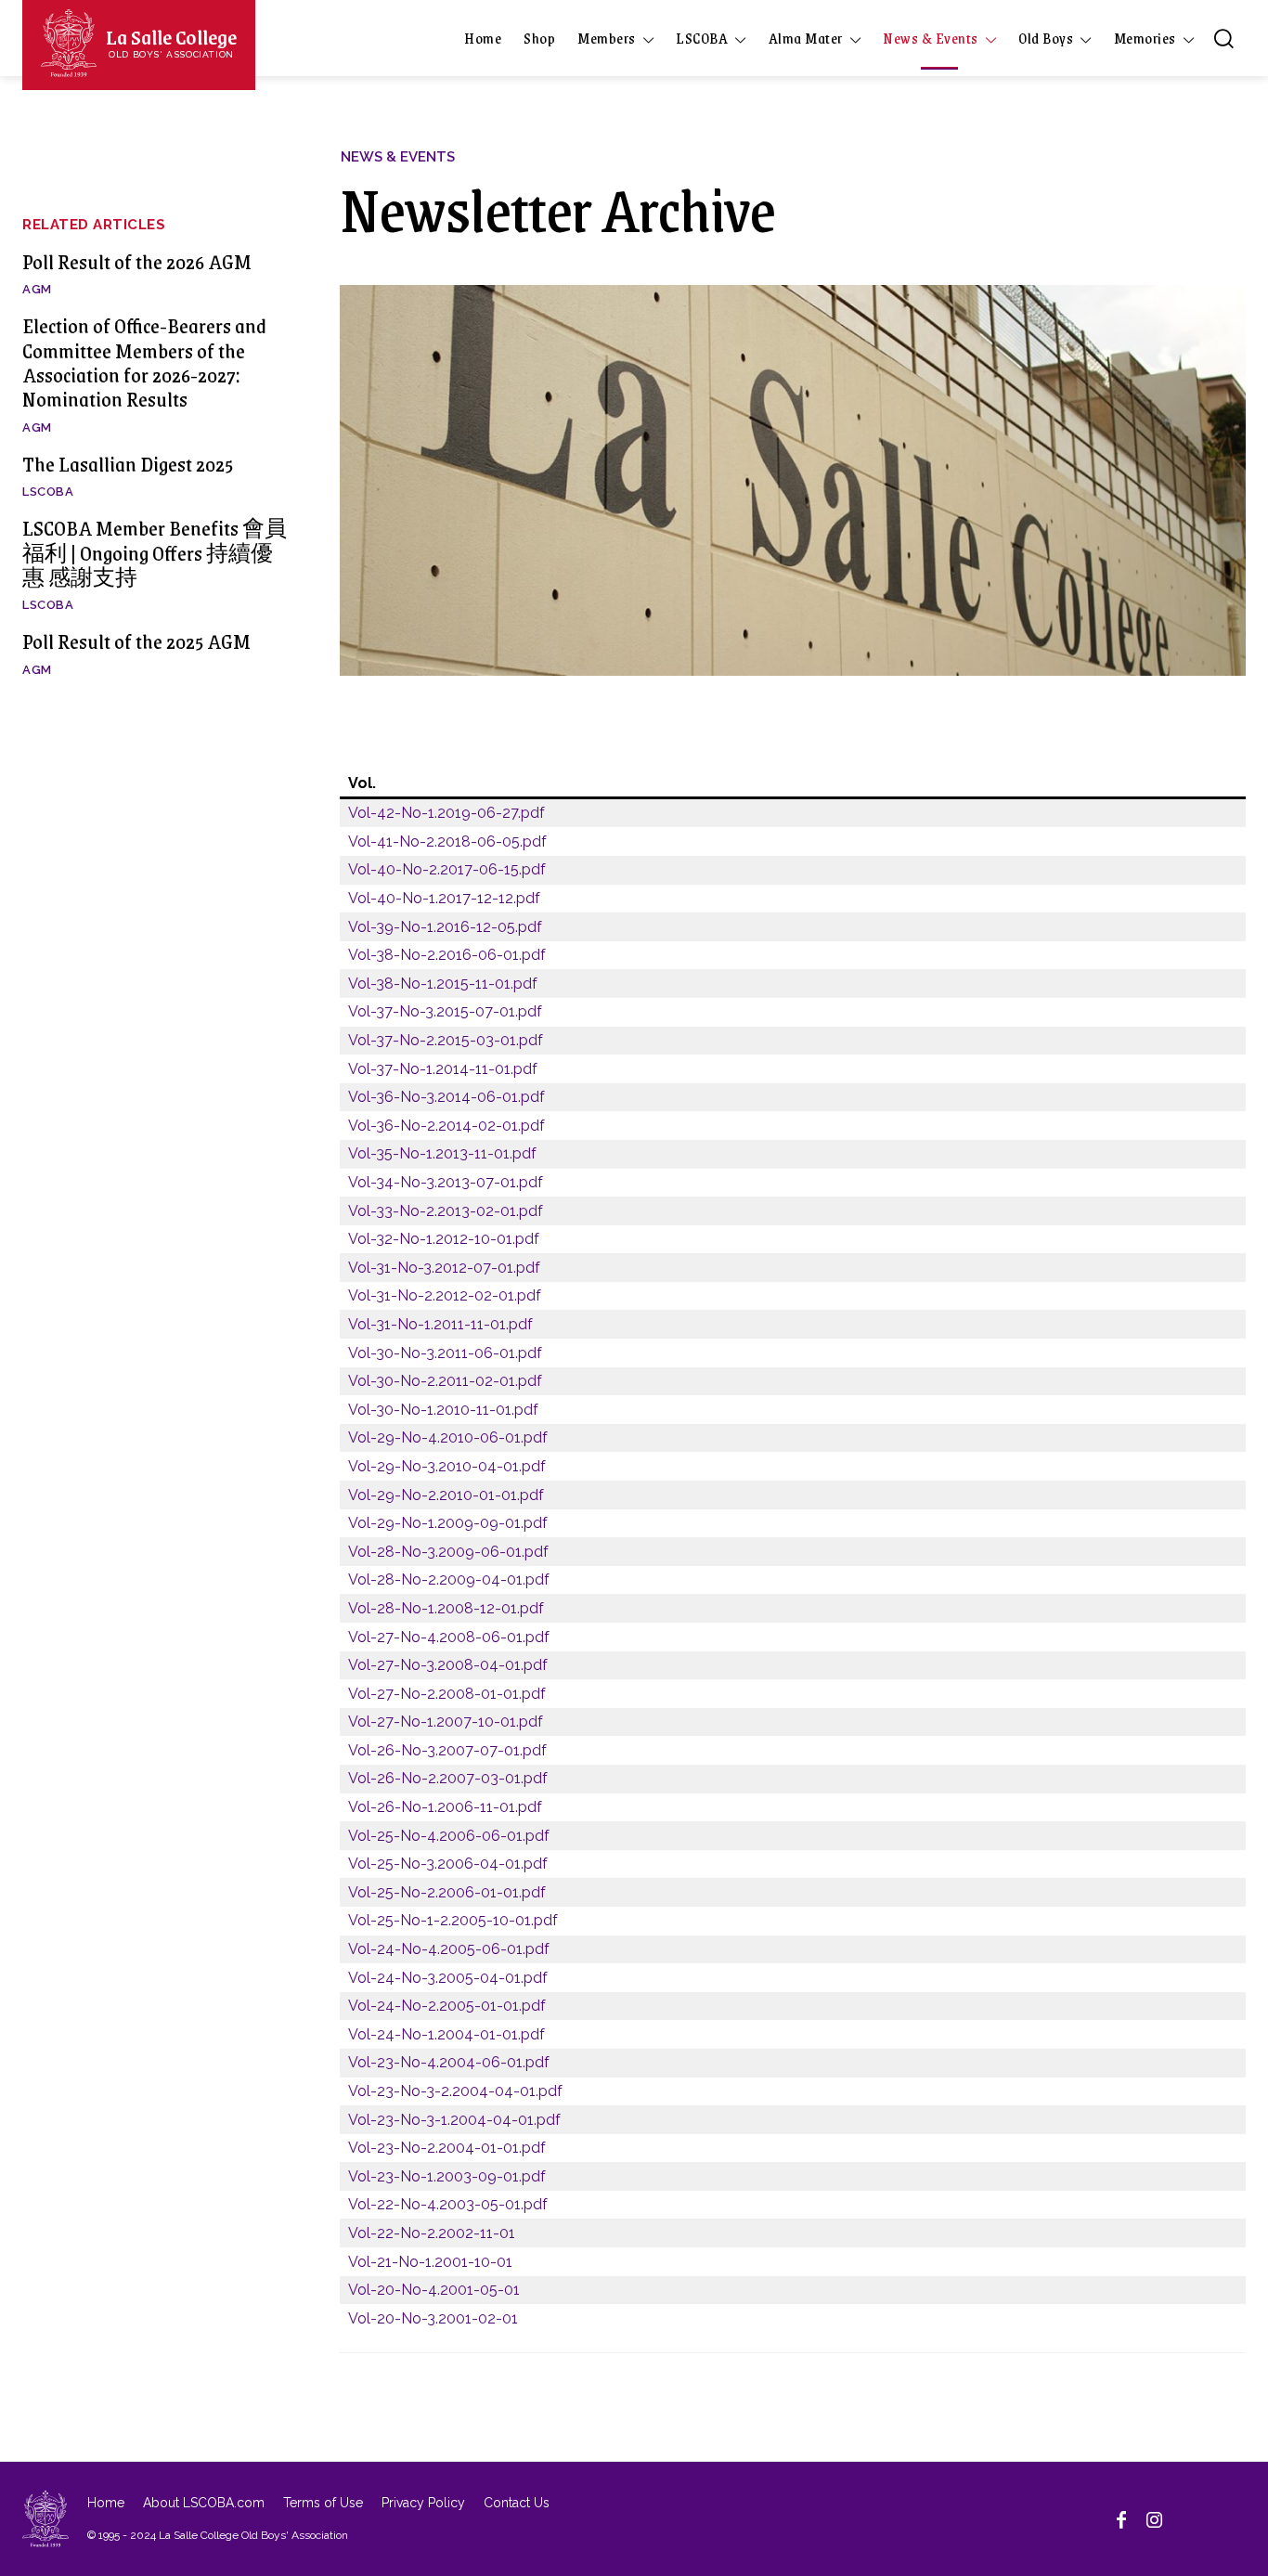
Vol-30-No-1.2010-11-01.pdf (443, 1410)
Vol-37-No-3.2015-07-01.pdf (445, 1011)
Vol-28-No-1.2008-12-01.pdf (446, 1608)
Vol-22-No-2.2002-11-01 (432, 2233)
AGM (37, 289)
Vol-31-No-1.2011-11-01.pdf (440, 1324)
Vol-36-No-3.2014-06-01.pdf (446, 1097)
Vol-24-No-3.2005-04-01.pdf (448, 1978)
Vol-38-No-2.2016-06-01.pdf (447, 955)
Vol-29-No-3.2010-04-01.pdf (447, 1466)
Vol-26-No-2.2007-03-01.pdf (448, 1778)
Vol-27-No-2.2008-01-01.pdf (447, 1694)
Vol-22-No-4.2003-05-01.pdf (448, 2204)
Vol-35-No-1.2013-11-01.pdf (442, 1153)
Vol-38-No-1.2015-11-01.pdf (443, 984)
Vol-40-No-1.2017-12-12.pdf (444, 898)
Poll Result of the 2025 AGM (136, 641)
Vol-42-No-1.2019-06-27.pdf (446, 813)
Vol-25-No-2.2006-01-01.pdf (447, 1892)
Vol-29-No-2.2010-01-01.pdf (446, 1495)
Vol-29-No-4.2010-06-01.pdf (448, 1437)
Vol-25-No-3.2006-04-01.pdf (448, 1864)
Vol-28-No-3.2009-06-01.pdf (448, 1552)
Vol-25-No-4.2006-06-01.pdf (449, 1836)
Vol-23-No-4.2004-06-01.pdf (449, 2062)
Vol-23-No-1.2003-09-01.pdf (447, 2176)
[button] (1223, 38)
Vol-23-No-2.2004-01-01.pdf (447, 2148)
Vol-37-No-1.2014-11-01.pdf (443, 1069)
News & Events (398, 157)
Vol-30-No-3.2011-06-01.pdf (445, 1353)
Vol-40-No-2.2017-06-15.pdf (447, 869)
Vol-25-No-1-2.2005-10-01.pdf (453, 1920)
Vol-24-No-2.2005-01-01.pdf (447, 2006)
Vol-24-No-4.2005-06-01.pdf (449, 1949)
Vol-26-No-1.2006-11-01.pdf (445, 1807)
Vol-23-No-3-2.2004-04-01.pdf (455, 2091)
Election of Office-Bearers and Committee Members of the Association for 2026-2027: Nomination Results (144, 362)
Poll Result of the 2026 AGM (137, 261)
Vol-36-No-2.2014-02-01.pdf (446, 1126)
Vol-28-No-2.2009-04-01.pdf (449, 1579)
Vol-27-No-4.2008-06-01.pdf (449, 1637)
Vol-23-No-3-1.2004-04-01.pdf (454, 2120)
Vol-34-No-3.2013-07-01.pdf (446, 1182)
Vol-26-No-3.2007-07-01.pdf (447, 1750)
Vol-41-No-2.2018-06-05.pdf (447, 841)
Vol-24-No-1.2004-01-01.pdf (446, 2034)
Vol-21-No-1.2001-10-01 (430, 2262)
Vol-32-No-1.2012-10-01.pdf (444, 1239)
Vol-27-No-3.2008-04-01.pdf (448, 1665)
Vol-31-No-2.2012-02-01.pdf (445, 1295)
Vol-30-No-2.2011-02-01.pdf (445, 1381)
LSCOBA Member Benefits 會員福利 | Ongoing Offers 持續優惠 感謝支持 (155, 552)
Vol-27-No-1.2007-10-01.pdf (446, 1722)
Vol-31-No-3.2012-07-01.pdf (444, 1268)
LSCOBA (48, 492)
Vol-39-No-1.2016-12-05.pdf (445, 927)
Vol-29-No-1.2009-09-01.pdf (448, 1523)
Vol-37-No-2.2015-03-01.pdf (446, 1040)
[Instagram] (1155, 2518)
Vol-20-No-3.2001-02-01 (433, 2318)
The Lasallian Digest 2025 (128, 464)
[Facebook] (1121, 2518)
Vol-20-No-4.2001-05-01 (434, 2290)
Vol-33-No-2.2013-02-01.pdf (446, 1211)
